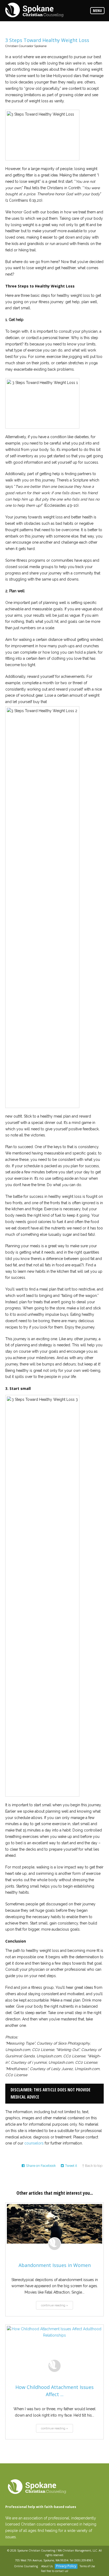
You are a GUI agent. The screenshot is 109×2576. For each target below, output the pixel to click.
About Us (47, 2566)
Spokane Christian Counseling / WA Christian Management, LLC (57, 2550)
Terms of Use (87, 2566)
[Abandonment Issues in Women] (54, 2224)
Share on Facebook (41, 2166)
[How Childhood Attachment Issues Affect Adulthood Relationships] (54, 2346)
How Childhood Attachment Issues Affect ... (54, 2391)
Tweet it (71, 2166)
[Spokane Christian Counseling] (34, 10)
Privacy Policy (66, 2566)
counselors (34, 2143)
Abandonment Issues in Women (55, 2265)
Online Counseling (26, 2566)
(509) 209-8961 (84, 2560)
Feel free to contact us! (55, 2571)
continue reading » (54, 2305)
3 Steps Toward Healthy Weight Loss (47, 40)
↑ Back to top (92, 2166)
